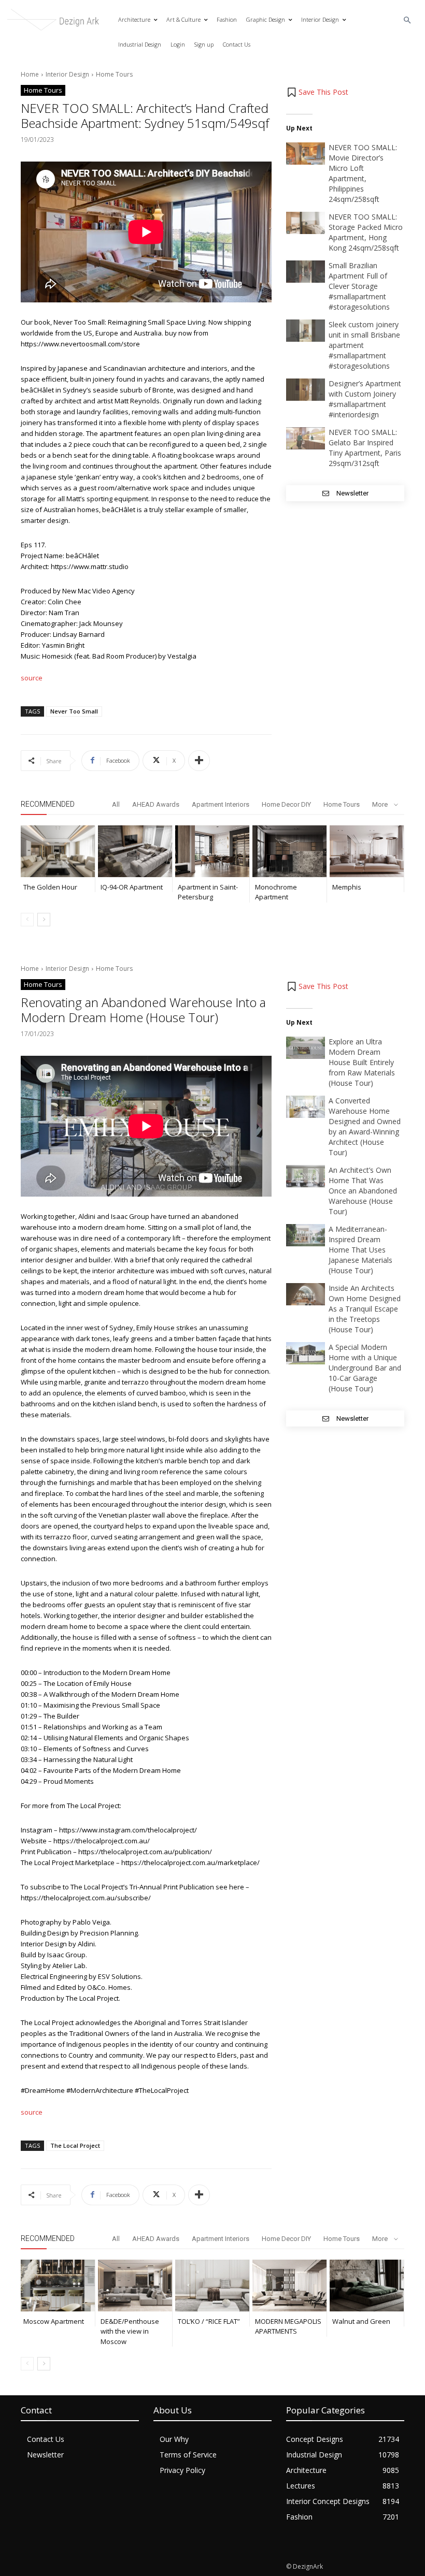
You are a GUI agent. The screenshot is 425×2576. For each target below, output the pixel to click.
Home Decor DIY (286, 804)
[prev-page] (27, 920)
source (32, 678)
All (116, 804)
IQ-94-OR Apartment (132, 887)
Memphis (347, 887)
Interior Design (67, 74)
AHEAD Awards (156, 804)
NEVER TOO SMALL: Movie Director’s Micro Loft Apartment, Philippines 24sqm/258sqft (363, 173)
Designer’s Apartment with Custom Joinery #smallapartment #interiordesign (365, 399)
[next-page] (44, 920)
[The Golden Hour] (58, 851)
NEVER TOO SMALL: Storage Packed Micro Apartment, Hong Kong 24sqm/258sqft (366, 232)
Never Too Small (74, 711)
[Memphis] (367, 851)
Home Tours (114, 74)
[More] (199, 761)
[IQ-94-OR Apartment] (135, 851)
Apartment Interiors (221, 804)
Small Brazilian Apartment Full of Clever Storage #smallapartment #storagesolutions (359, 286)
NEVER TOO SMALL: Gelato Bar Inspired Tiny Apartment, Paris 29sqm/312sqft (365, 448)
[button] (408, 20)
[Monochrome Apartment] (289, 851)
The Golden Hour (50, 887)
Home (30, 74)
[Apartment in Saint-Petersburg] (212, 851)
